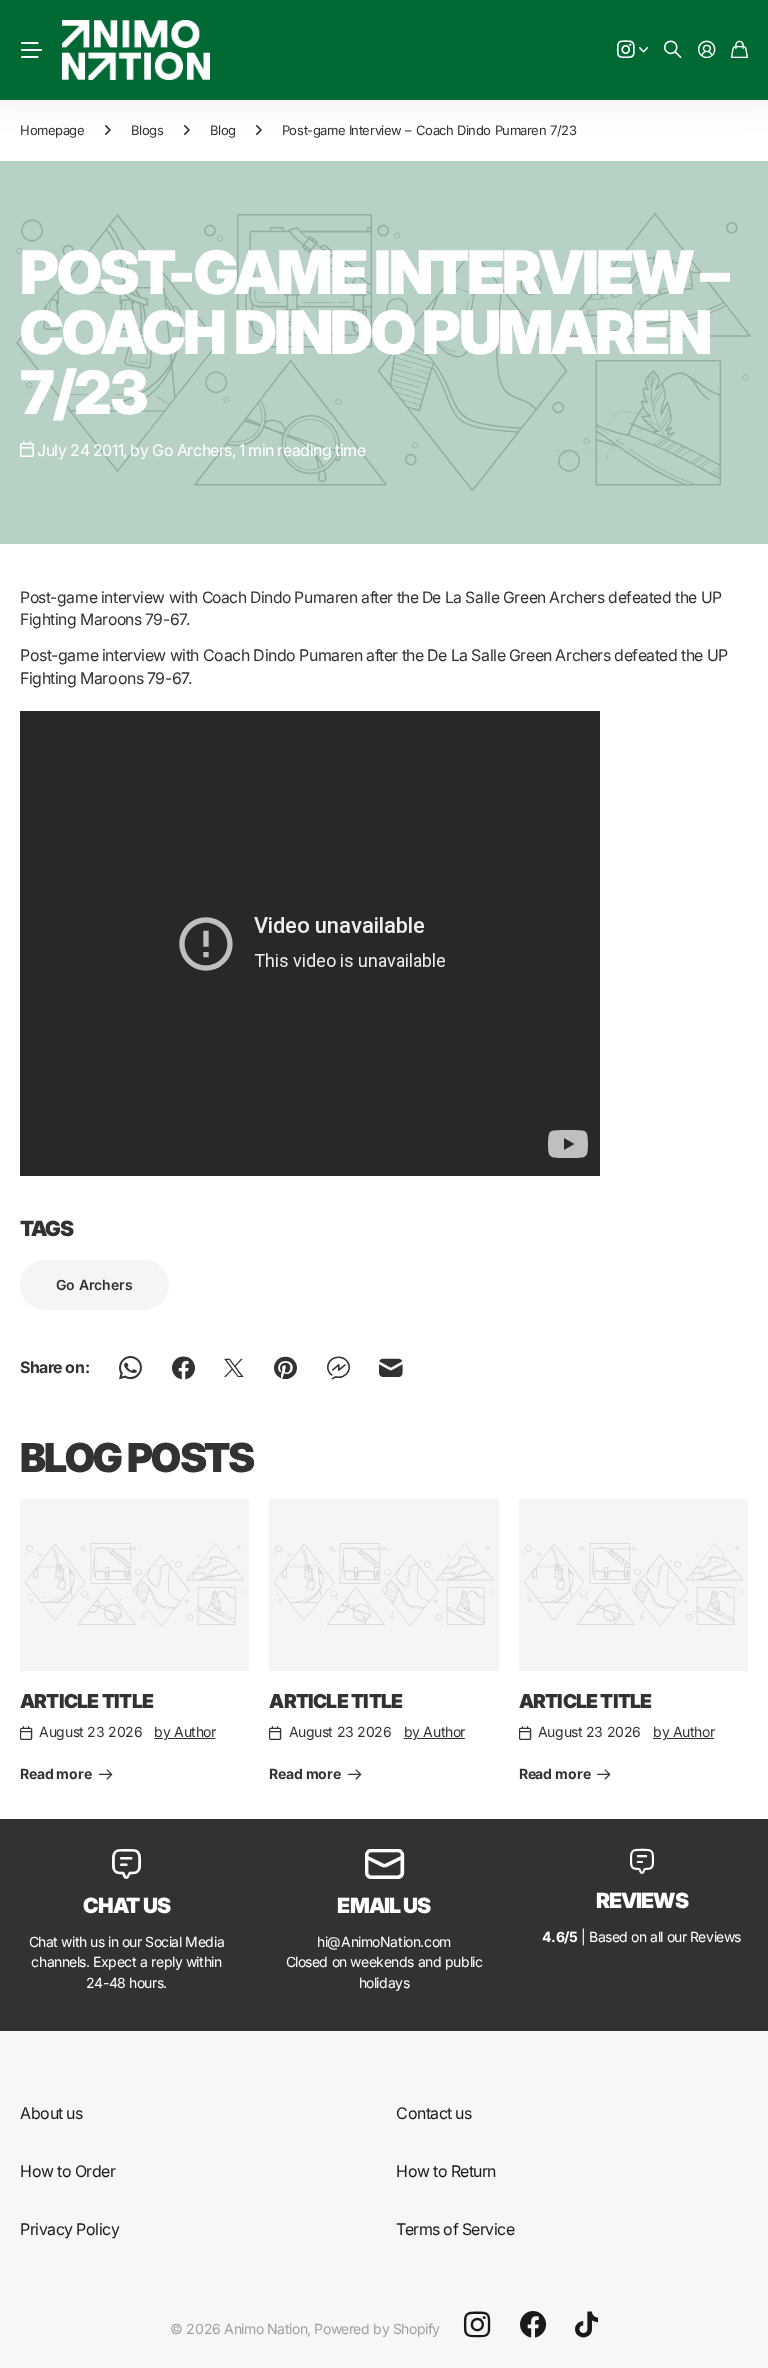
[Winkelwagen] (739, 50)
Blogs (147, 130)
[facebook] (533, 2325)
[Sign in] (707, 50)
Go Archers (94, 1284)
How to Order (67, 2171)
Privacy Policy (69, 2229)
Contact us (433, 2113)
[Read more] (633, 50)
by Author (184, 1731)
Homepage (52, 130)
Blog (223, 130)
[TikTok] (586, 2325)
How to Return (446, 2171)
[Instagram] (477, 2325)
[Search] (673, 50)
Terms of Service (455, 2229)
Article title (86, 1701)
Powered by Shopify (376, 2328)
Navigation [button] (31, 50)
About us (51, 2113)
